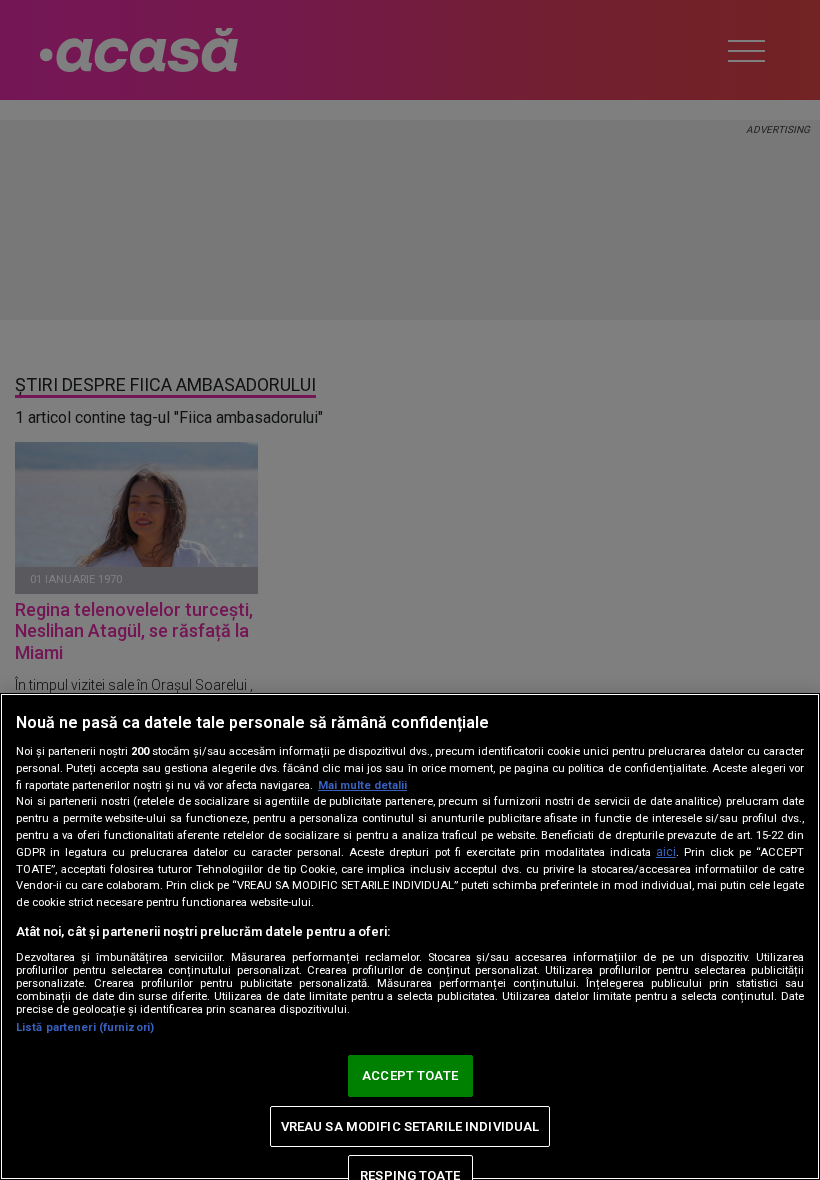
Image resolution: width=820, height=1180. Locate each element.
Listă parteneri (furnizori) (85, 1027)
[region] (410, 936)
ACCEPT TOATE (410, 1075)
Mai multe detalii (362, 785)
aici (666, 852)
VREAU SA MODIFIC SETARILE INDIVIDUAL (410, 1126)
